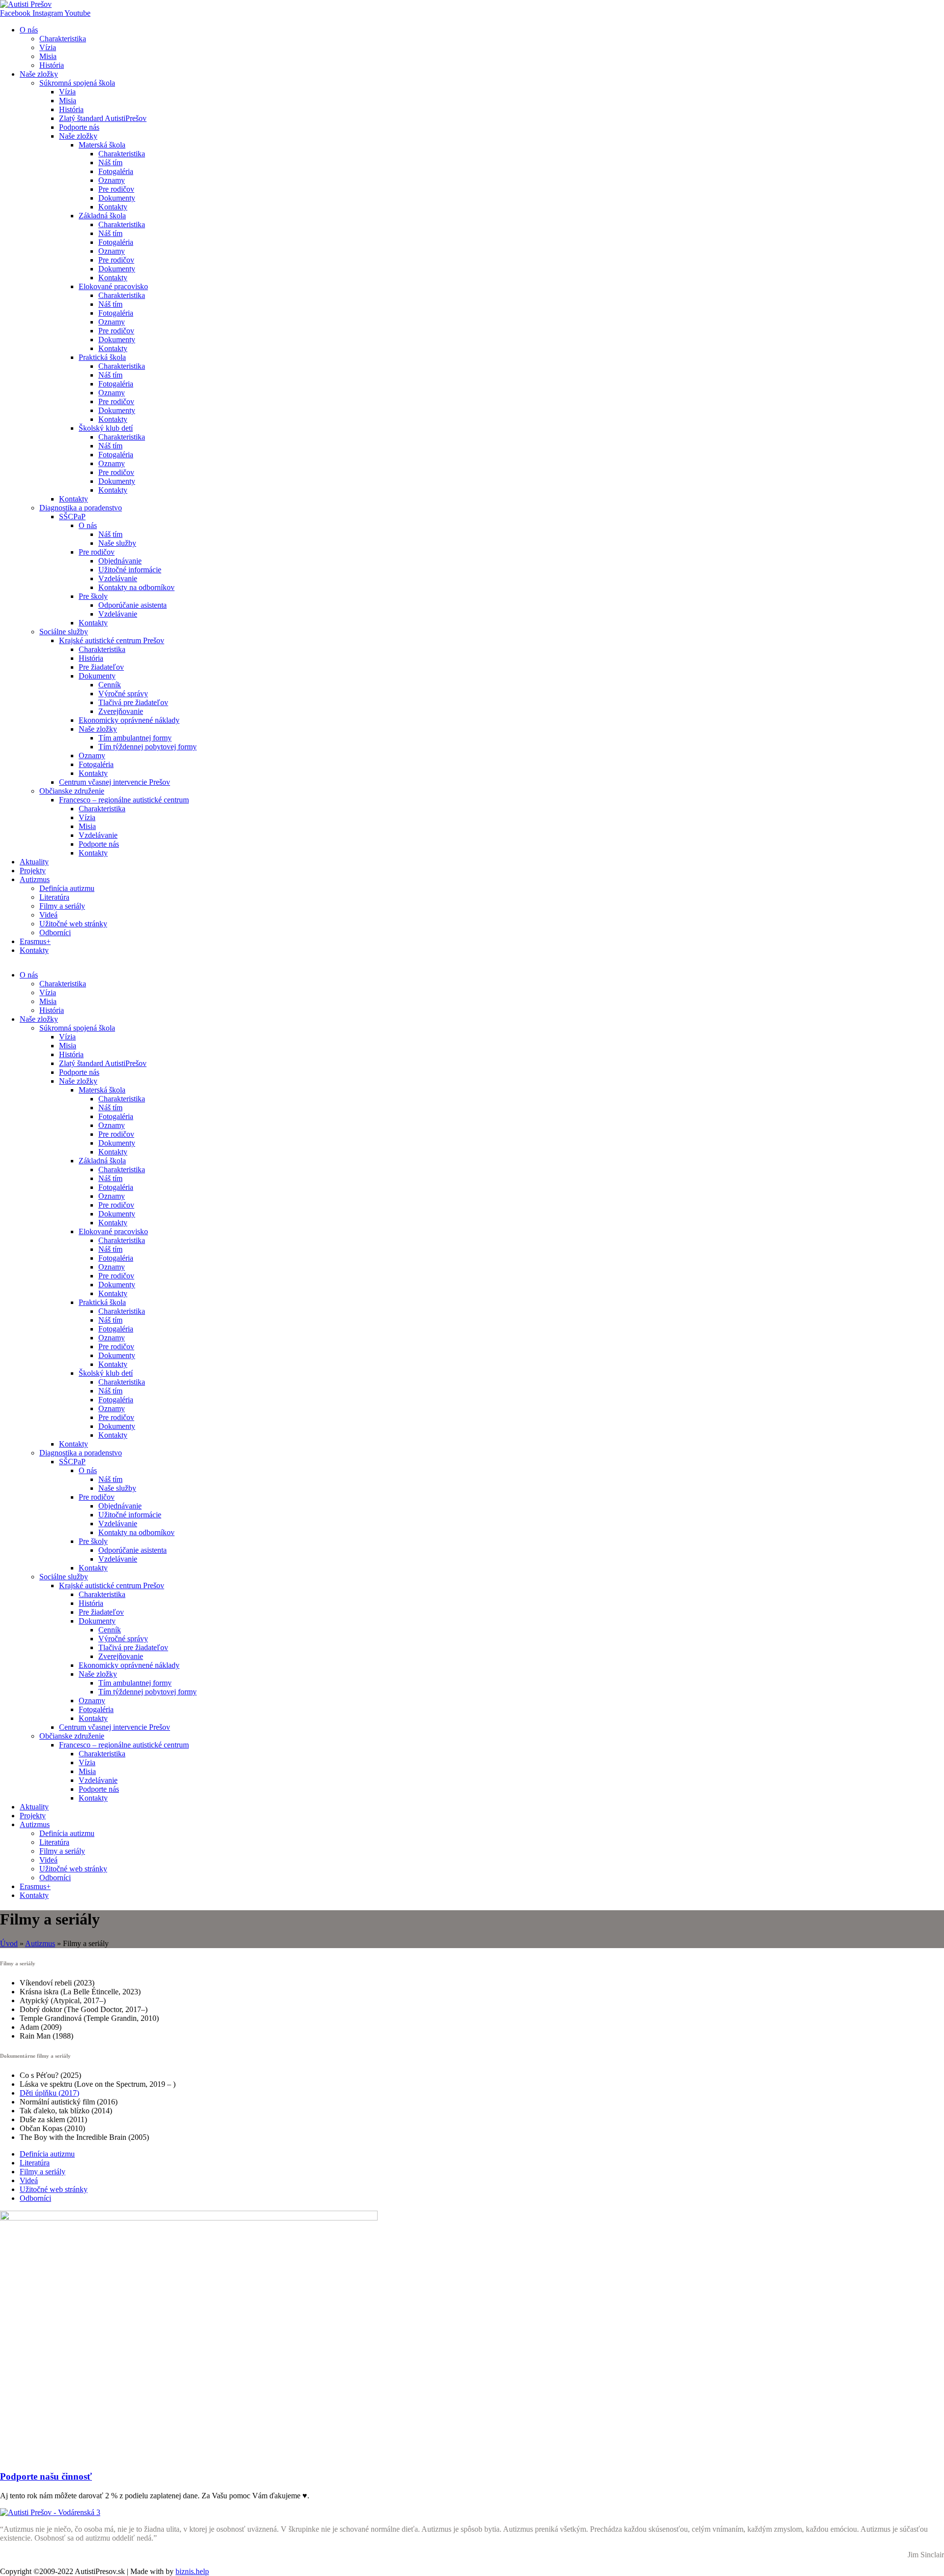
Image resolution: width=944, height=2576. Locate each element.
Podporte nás (79, 127)
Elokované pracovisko (113, 286)
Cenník (110, 685)
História (52, 65)
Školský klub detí (106, 428)
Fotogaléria (116, 171)
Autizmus (35, 879)
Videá (48, 915)
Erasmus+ (35, 941)
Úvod (9, 1943)
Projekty (33, 871)
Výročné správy (123, 694)
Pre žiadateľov (101, 667)
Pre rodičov (116, 189)
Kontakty (113, 207)
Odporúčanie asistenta (133, 605)
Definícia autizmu (67, 888)
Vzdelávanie (118, 578)
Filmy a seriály (62, 906)
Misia (48, 56)
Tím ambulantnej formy (135, 738)
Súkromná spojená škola (77, 83)
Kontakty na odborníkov (136, 587)
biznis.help (192, 2571)
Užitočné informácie (130, 570)
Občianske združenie (72, 791)
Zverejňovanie (121, 711)
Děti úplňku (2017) (49, 2093)
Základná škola (102, 216)
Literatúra (54, 897)
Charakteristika (63, 39)
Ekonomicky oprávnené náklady (129, 720)
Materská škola (102, 145)
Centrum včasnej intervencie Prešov (115, 782)
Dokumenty (117, 198)
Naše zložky (39, 74)
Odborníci (55, 933)
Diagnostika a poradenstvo (81, 508)
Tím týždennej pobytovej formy (147, 747)
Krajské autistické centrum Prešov (112, 640)
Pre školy (93, 596)
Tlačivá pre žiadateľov (133, 702)
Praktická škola (102, 357)
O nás (29, 30)
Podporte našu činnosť (46, 2476)
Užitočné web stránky (73, 924)
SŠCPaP (72, 517)
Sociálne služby (64, 632)
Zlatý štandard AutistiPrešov (103, 118)
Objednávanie (120, 561)
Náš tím (110, 163)
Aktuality (34, 862)
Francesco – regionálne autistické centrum (124, 800)
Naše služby (117, 543)
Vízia (48, 47)
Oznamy (112, 180)
